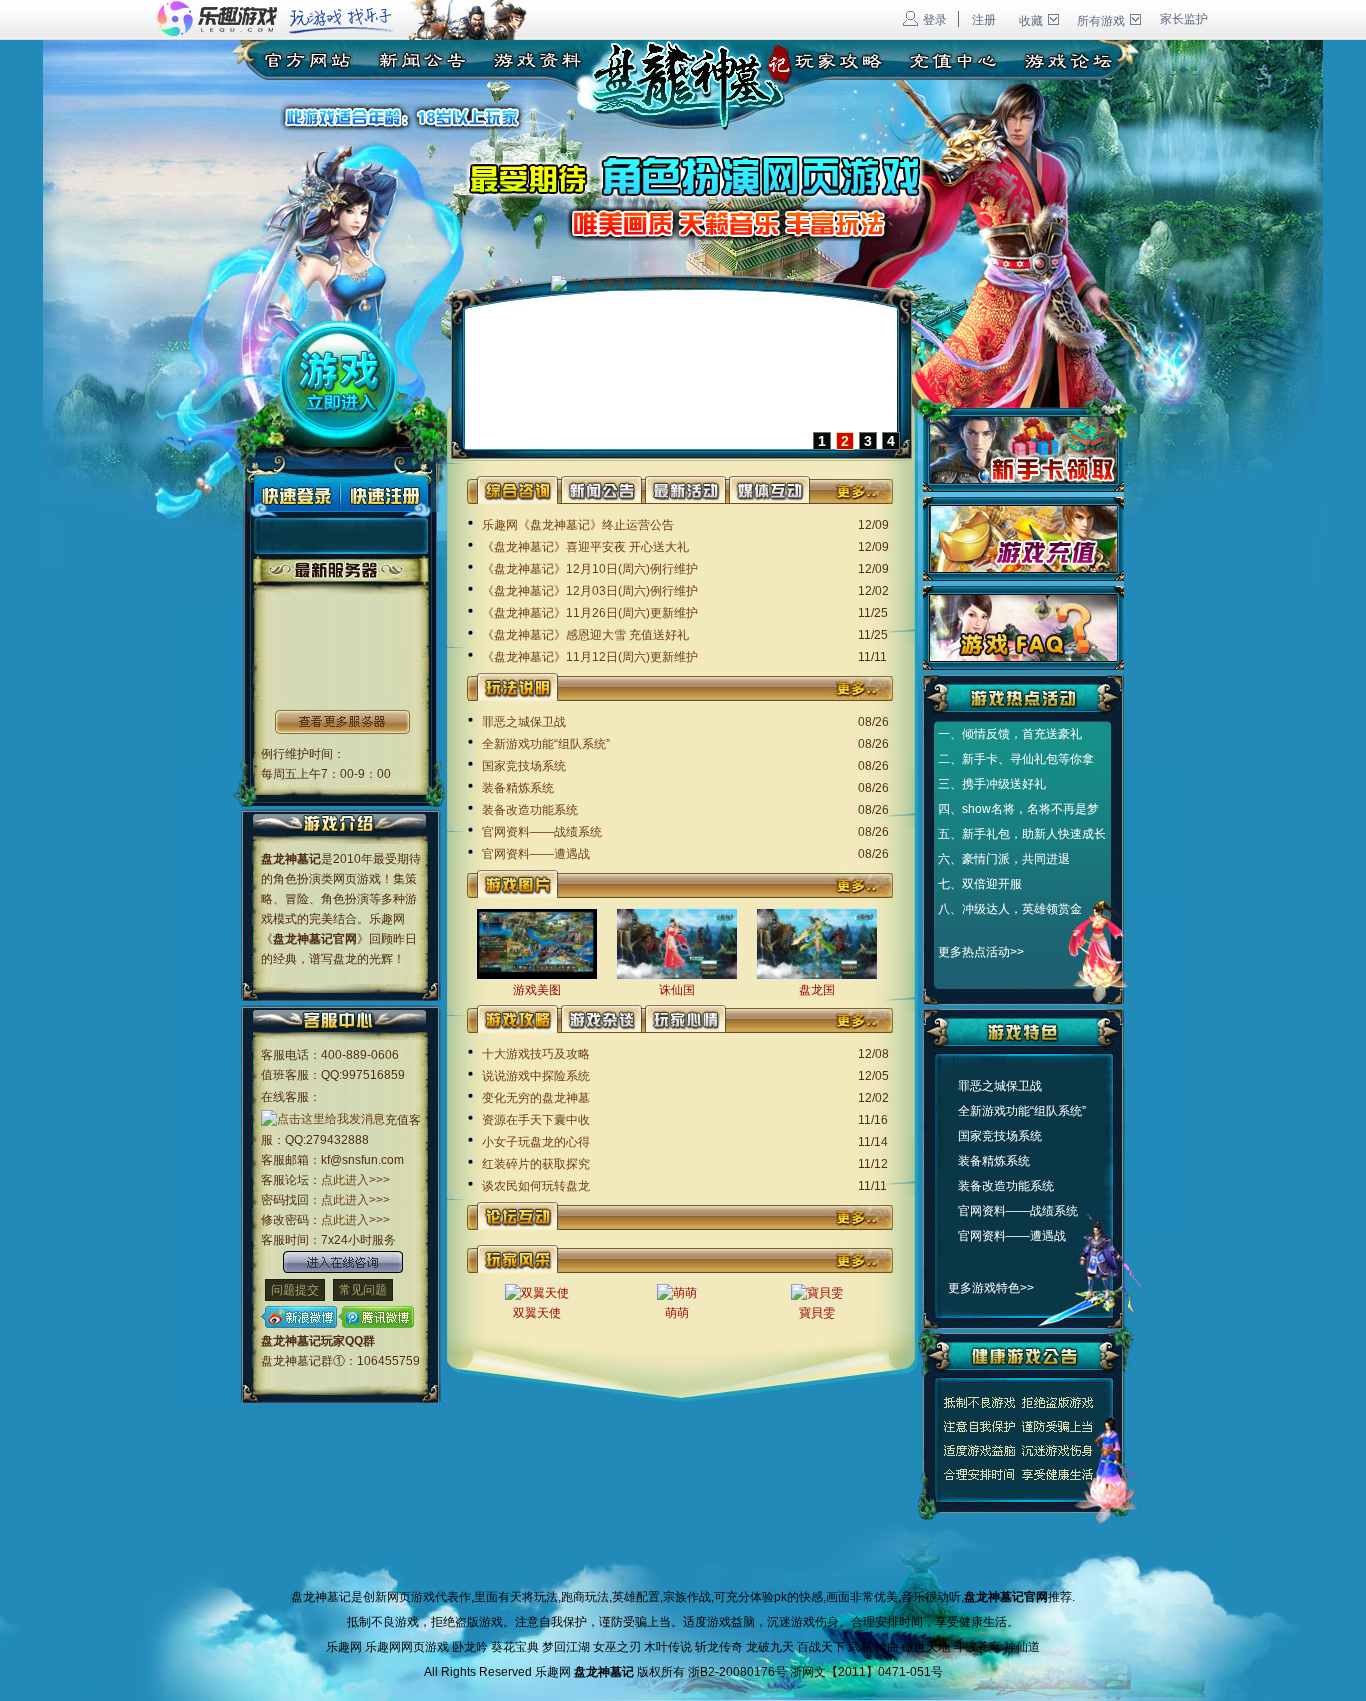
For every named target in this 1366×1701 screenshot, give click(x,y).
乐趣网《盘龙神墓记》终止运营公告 (578, 525)
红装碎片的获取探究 (536, 1164)
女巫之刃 (617, 1647)
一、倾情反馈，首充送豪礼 (1010, 734)
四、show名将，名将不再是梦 (1018, 809)
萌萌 (677, 1313)
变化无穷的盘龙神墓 (536, 1098)
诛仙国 (677, 990)
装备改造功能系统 (530, 810)
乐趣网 (344, 1647)
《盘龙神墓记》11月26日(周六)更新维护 (590, 613)
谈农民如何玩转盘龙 (536, 1186)
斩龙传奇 (719, 1647)
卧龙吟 (470, 1647)
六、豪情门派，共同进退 (1004, 859)
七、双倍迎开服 (980, 884)
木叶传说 (668, 1647)
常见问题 (363, 1290)
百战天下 (821, 1647)
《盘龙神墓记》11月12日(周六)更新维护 (590, 657)
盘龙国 (817, 990)
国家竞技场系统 (524, 766)
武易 (860, 1647)
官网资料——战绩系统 (542, 832)
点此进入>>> (355, 1180)
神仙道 (1022, 1647)
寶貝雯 (817, 1313)
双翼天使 (537, 1313)
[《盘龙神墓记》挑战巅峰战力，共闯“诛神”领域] (683, 283)
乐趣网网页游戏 (407, 1647)
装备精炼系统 (518, 788)
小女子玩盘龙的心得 (536, 1142)
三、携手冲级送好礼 (992, 784)
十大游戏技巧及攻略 (536, 1054)
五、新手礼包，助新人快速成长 (1022, 834)
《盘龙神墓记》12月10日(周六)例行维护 (590, 569)
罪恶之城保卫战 (524, 722)
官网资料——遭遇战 (536, 854)
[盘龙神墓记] (298, 57)
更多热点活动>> (981, 952)
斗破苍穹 (977, 1647)
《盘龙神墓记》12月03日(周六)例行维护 (590, 591)
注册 (984, 20)
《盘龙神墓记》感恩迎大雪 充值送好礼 (585, 635)
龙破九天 (770, 1647)
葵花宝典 (515, 1647)
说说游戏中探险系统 (536, 1076)
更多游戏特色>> (991, 1288)
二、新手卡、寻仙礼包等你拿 (1016, 759)
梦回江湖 (566, 1647)
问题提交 (295, 1290)
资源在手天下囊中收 (536, 1120)
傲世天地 (926, 1647)
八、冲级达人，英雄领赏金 (1010, 909)
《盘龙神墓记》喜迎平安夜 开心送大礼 (585, 547)
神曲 (887, 1647)
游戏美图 (537, 990)
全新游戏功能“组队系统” (546, 744)
